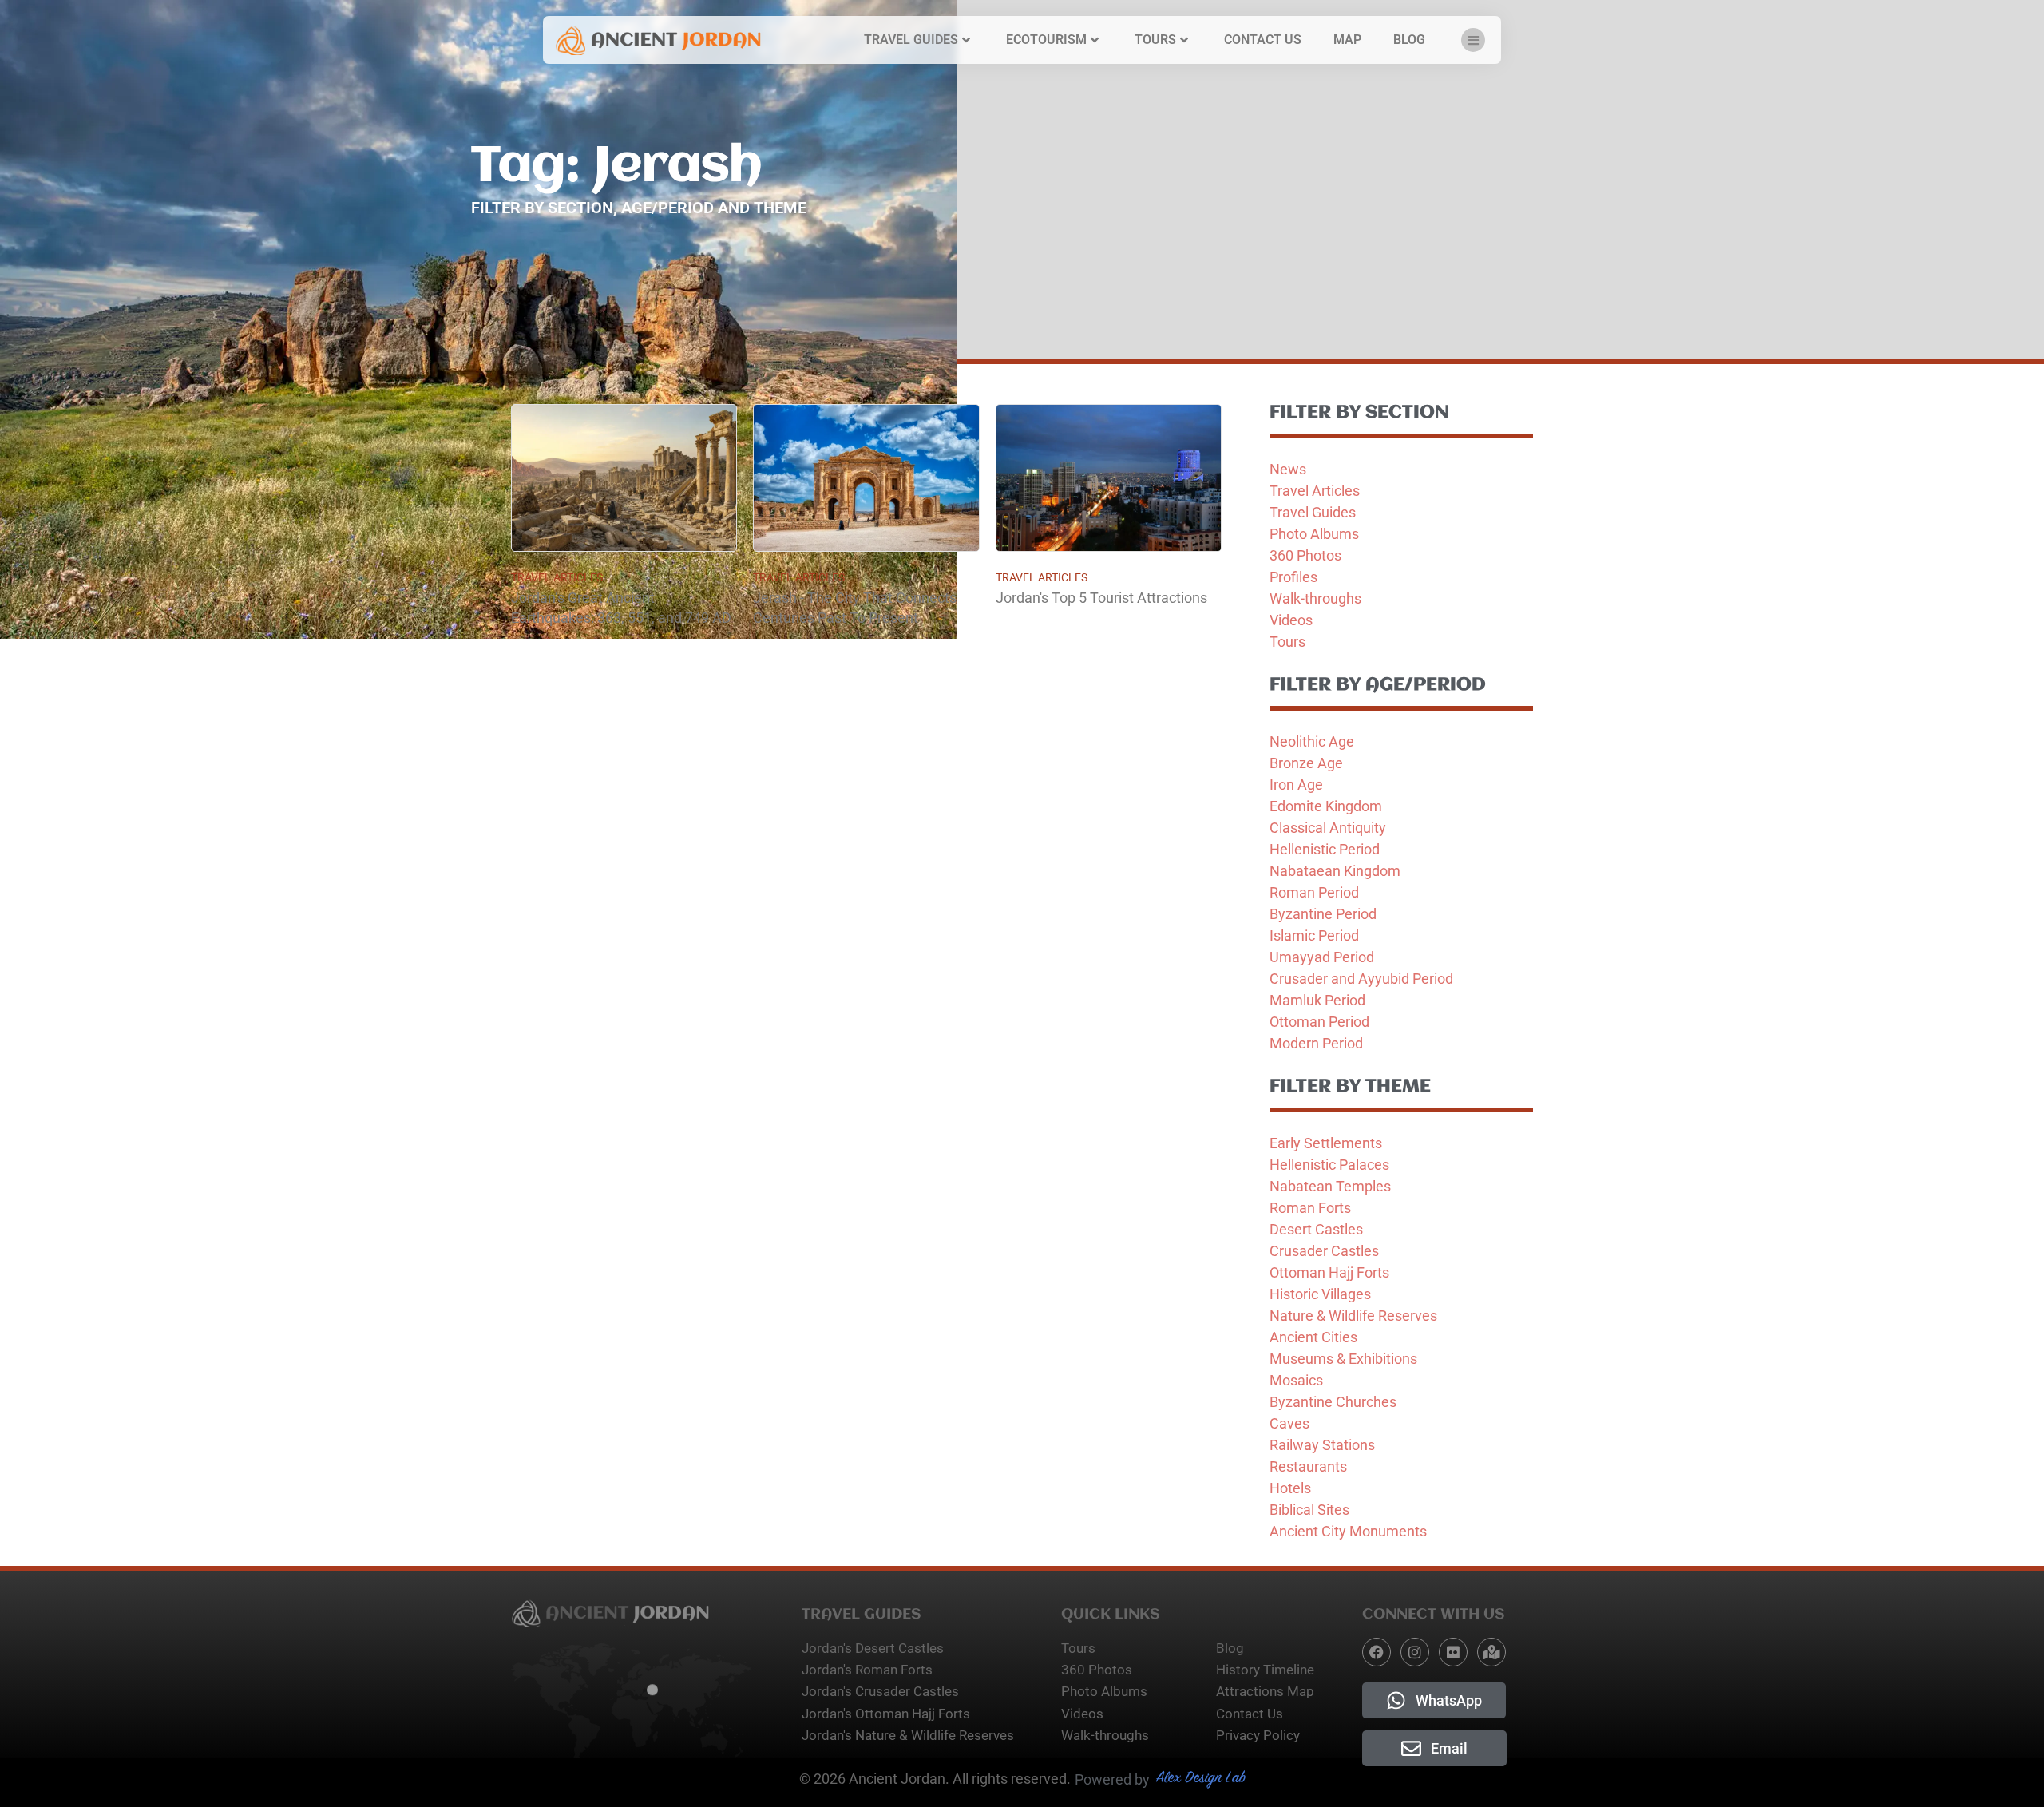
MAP (1347, 40)
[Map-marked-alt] (1491, 1652)
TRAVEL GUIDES (911, 40)
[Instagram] (1415, 1652)
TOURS (1155, 40)
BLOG (1409, 40)
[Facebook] (1377, 1652)
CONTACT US (1263, 40)
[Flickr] (1453, 1652)
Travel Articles (557, 577)
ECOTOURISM (1046, 40)
